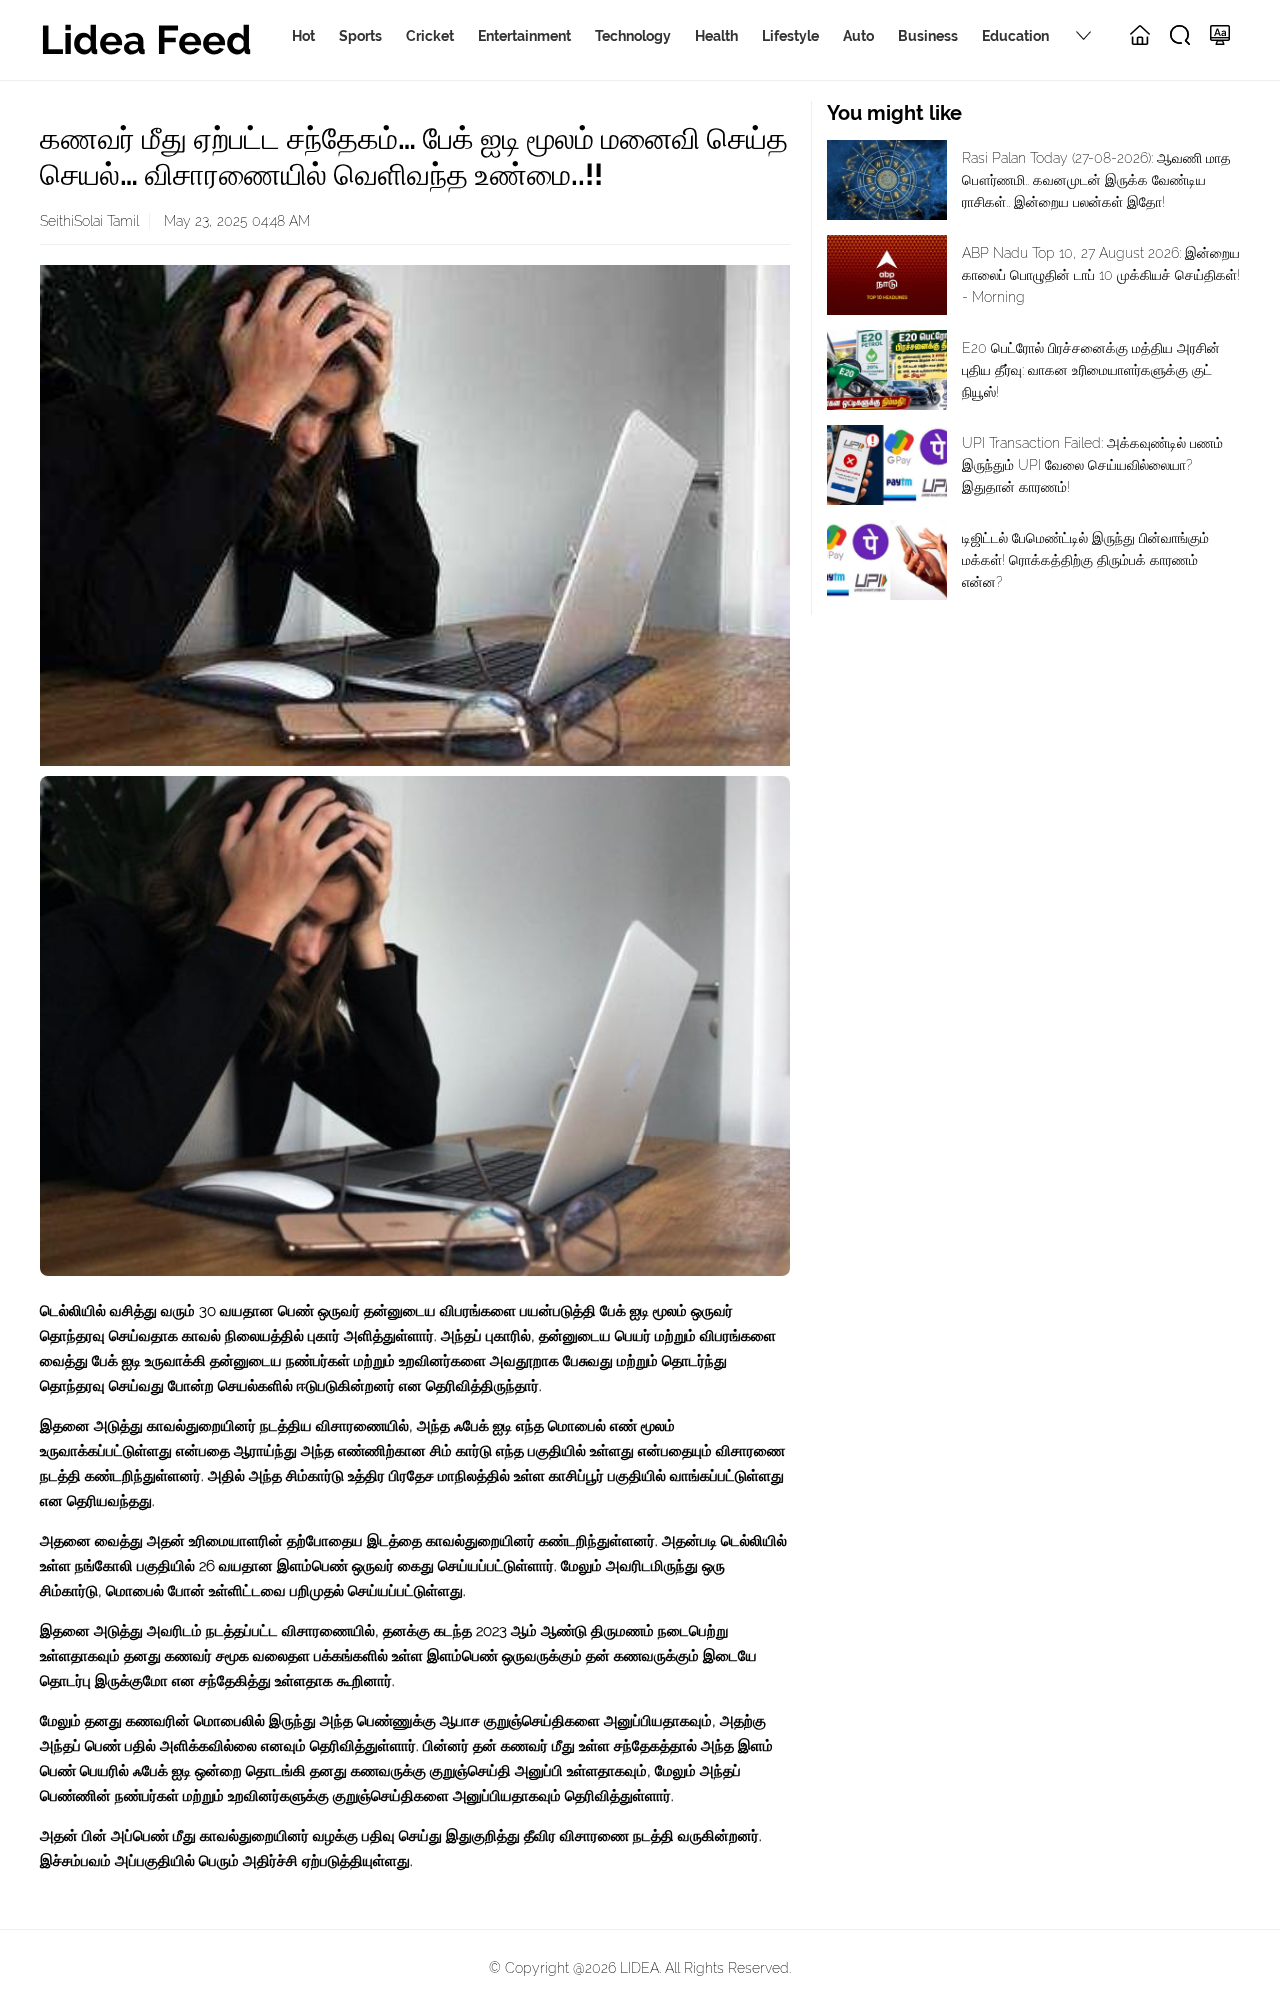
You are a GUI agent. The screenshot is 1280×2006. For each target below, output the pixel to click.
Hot (303, 36)
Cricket (430, 36)
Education (1015, 36)
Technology (633, 36)
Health (716, 36)
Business (928, 36)
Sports (360, 36)
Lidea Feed (146, 39)
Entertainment (524, 36)
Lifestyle (790, 36)
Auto (858, 36)
